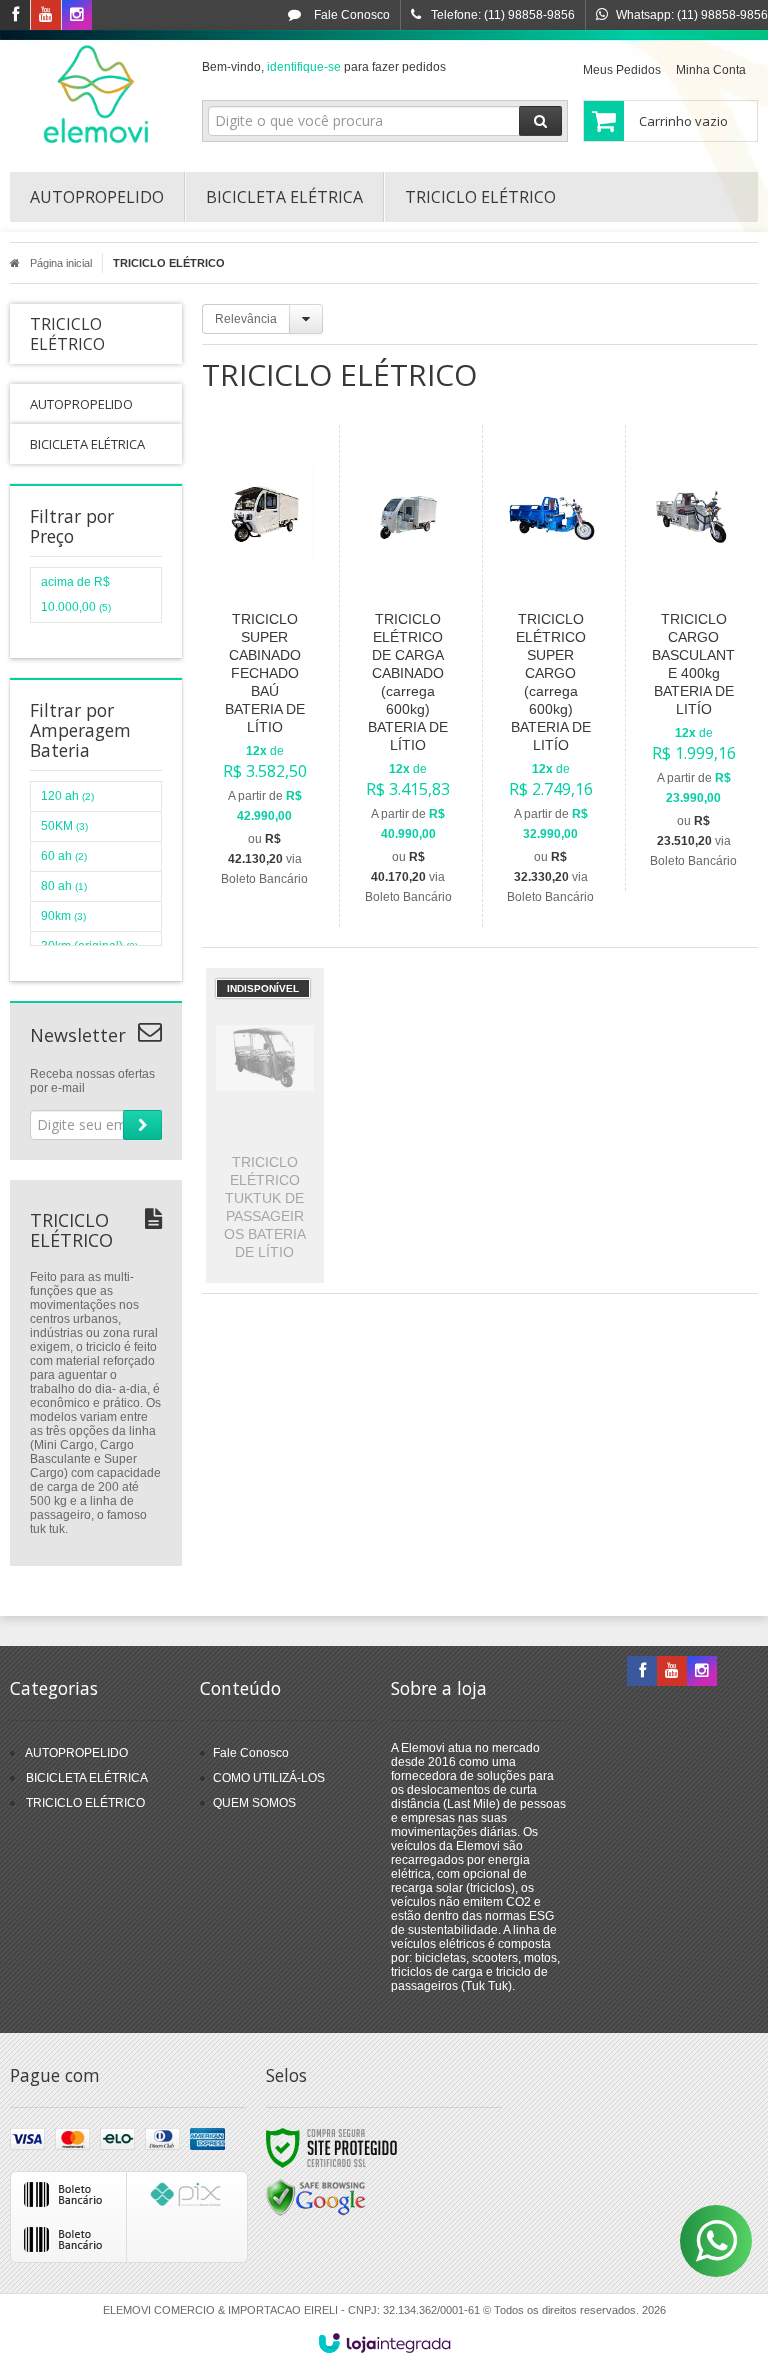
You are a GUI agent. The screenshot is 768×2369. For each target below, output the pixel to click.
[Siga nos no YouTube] (672, 1672)
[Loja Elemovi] (96, 96)
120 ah (67, 796)
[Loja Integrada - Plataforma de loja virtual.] (384, 2343)
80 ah (64, 886)
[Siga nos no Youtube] (46, 16)
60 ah (64, 856)
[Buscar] (540, 121)
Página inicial (61, 263)
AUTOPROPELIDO (76, 1753)
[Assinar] (142, 1125)
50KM (64, 826)
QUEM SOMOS (254, 1803)
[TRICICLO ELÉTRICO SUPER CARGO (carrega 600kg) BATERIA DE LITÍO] (550, 676)
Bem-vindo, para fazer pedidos (324, 67)
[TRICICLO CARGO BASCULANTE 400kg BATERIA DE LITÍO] (693, 658)
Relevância (246, 319)
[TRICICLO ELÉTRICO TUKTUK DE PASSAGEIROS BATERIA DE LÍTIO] (265, 1125)
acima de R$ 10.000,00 (76, 594)
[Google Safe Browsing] (316, 2197)
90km (63, 916)
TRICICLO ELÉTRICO (85, 1803)
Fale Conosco (350, 15)
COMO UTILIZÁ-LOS (269, 1778)
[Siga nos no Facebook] (15, 16)
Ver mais (276, 786)
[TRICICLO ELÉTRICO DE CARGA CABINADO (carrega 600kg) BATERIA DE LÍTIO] (407, 676)
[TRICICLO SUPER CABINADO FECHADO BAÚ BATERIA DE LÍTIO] (265, 667)
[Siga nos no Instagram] (77, 16)
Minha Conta (711, 70)
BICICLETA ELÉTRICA (87, 1778)
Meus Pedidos (622, 70)
